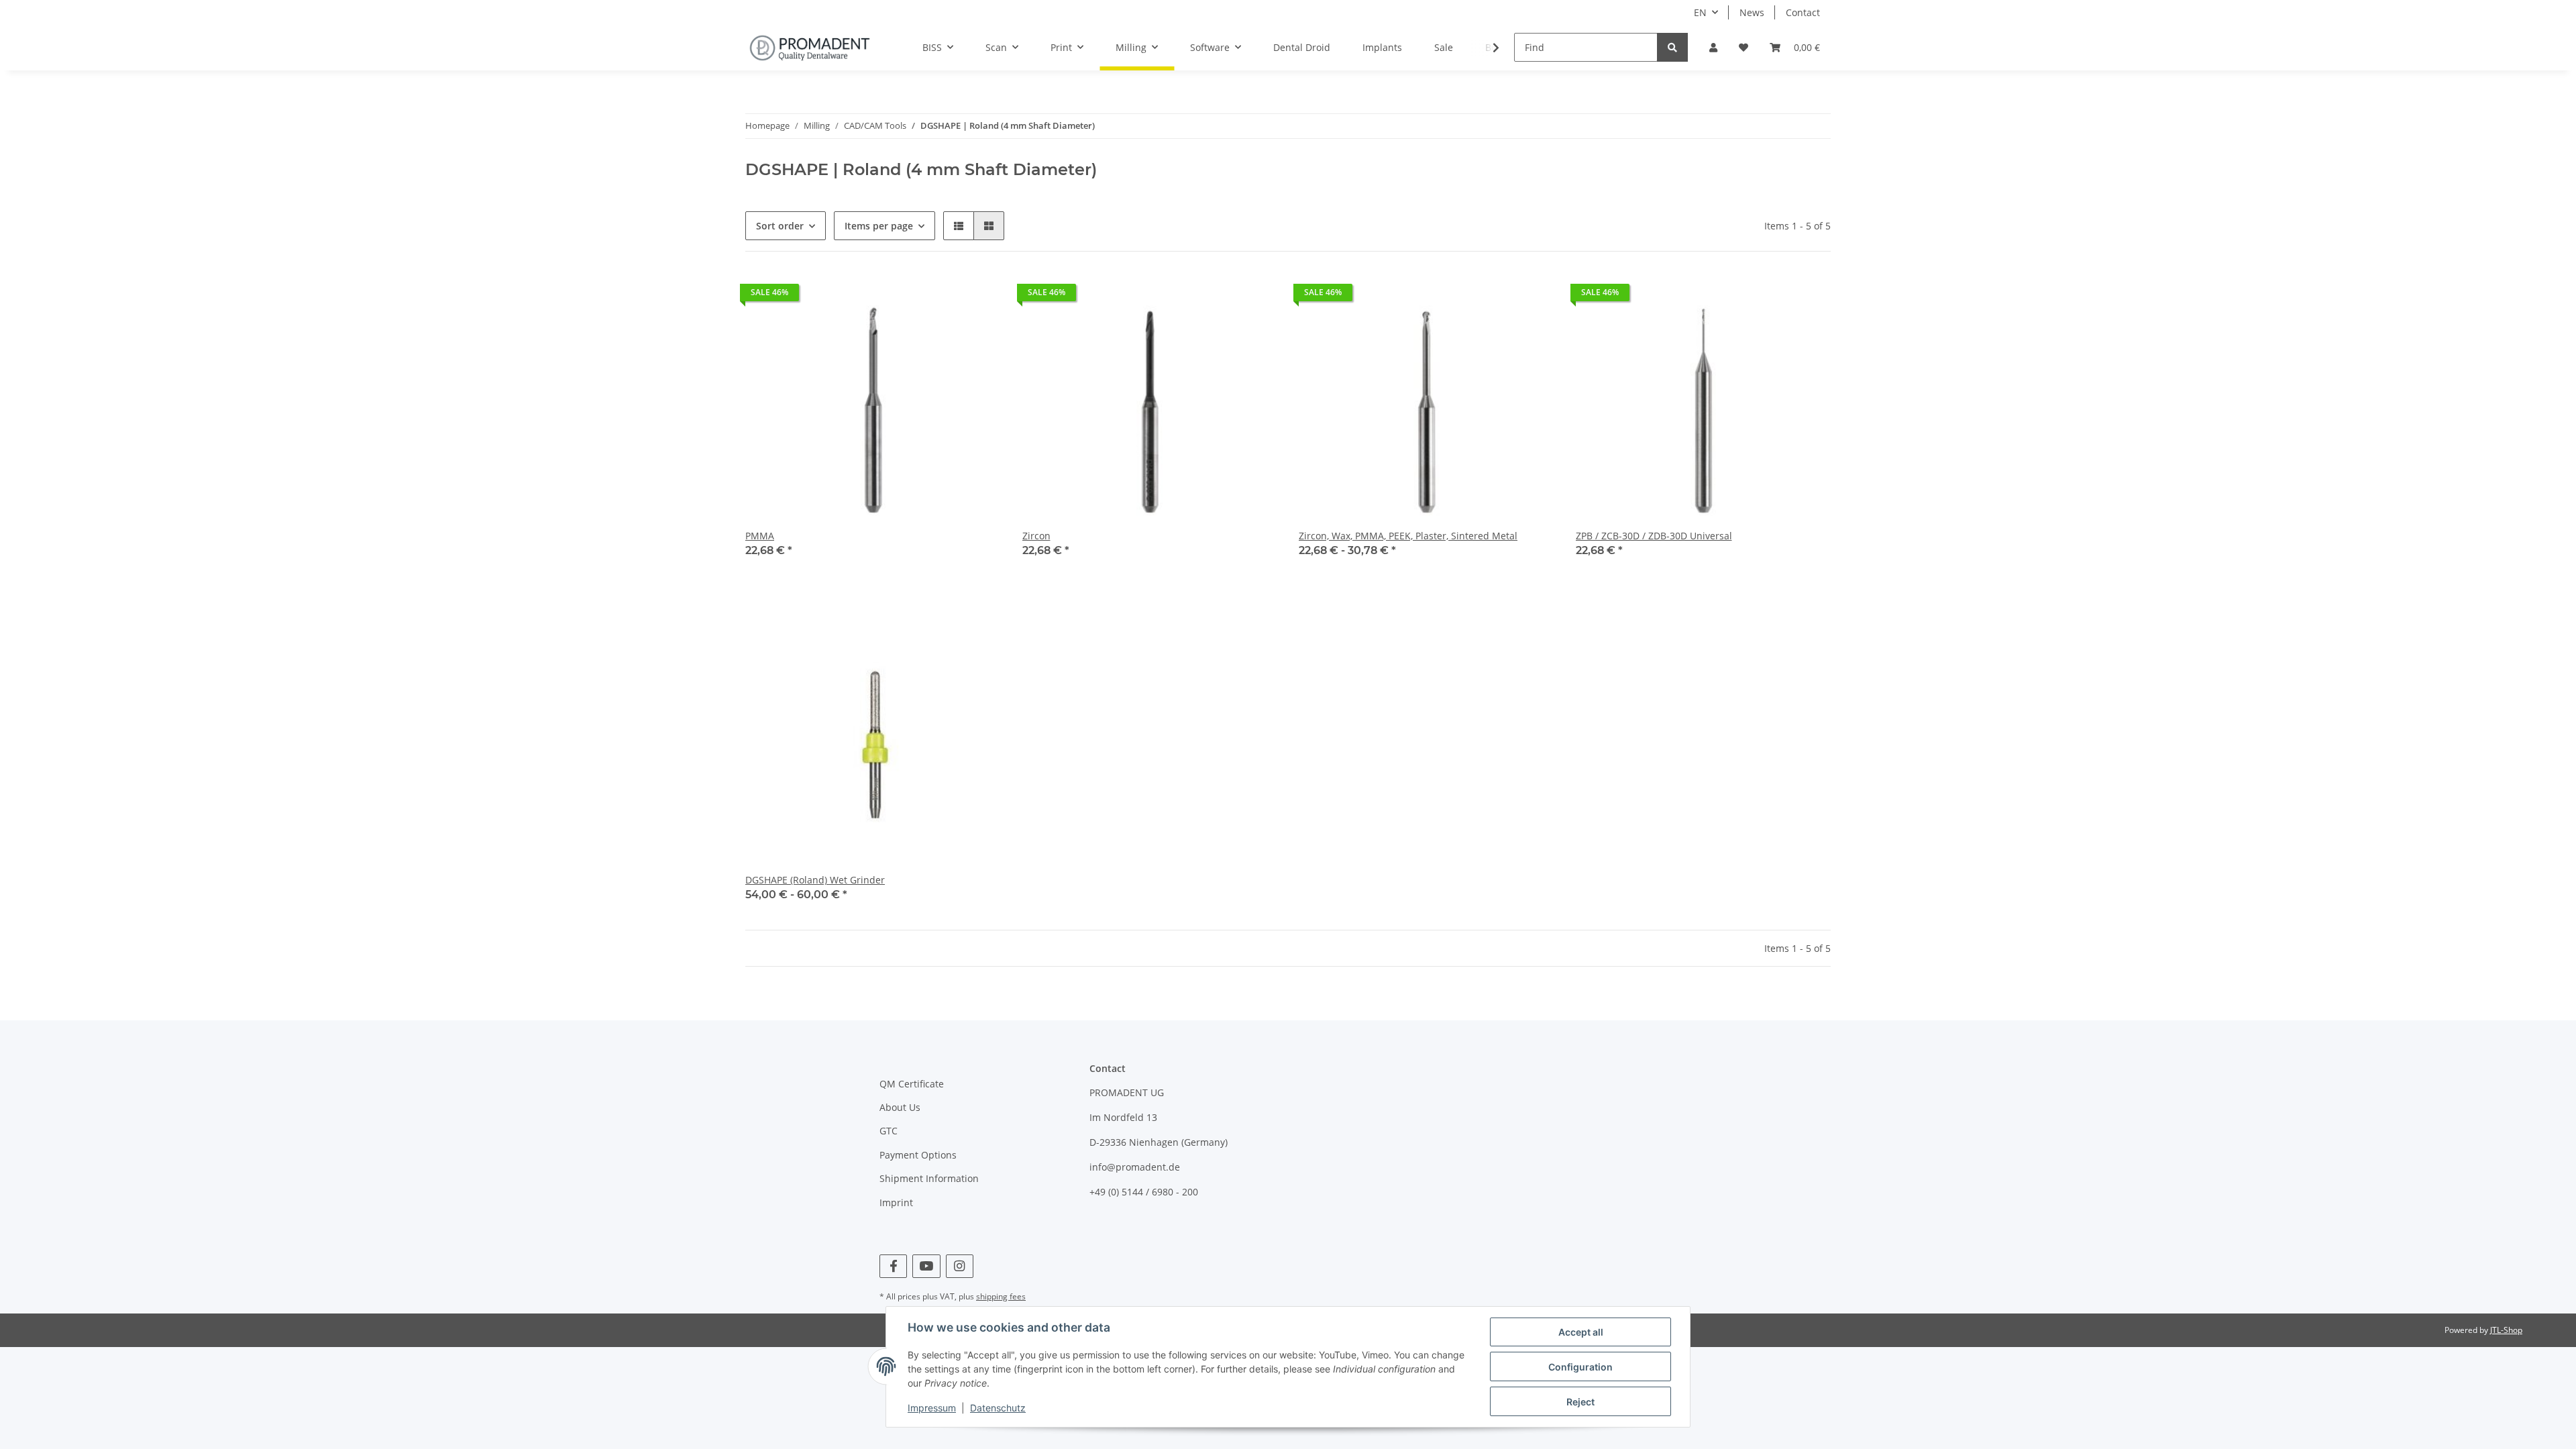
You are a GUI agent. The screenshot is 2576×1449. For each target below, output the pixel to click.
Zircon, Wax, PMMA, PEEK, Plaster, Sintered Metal (1408, 536)
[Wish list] (1743, 47)
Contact (1803, 12)
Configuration (1580, 1367)
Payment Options (918, 1155)
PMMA (760, 536)
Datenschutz (998, 1408)
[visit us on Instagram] (960, 1266)
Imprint (896, 1202)
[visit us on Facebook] (893, 1266)
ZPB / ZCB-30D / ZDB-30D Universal (1654, 536)
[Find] (1672, 47)
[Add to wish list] (1808, 296)
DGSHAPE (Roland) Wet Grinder (815, 880)
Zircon (1036, 536)
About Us (900, 1107)
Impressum (932, 1408)
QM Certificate (912, 1084)
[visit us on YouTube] (926, 1266)
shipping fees (1001, 1296)
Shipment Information (929, 1178)
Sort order (780, 226)
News (1752, 12)
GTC (889, 1131)
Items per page (879, 226)
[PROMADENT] (810, 48)
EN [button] (1700, 12)
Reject (1580, 1402)
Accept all (1581, 1332)
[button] (1713, 47)
